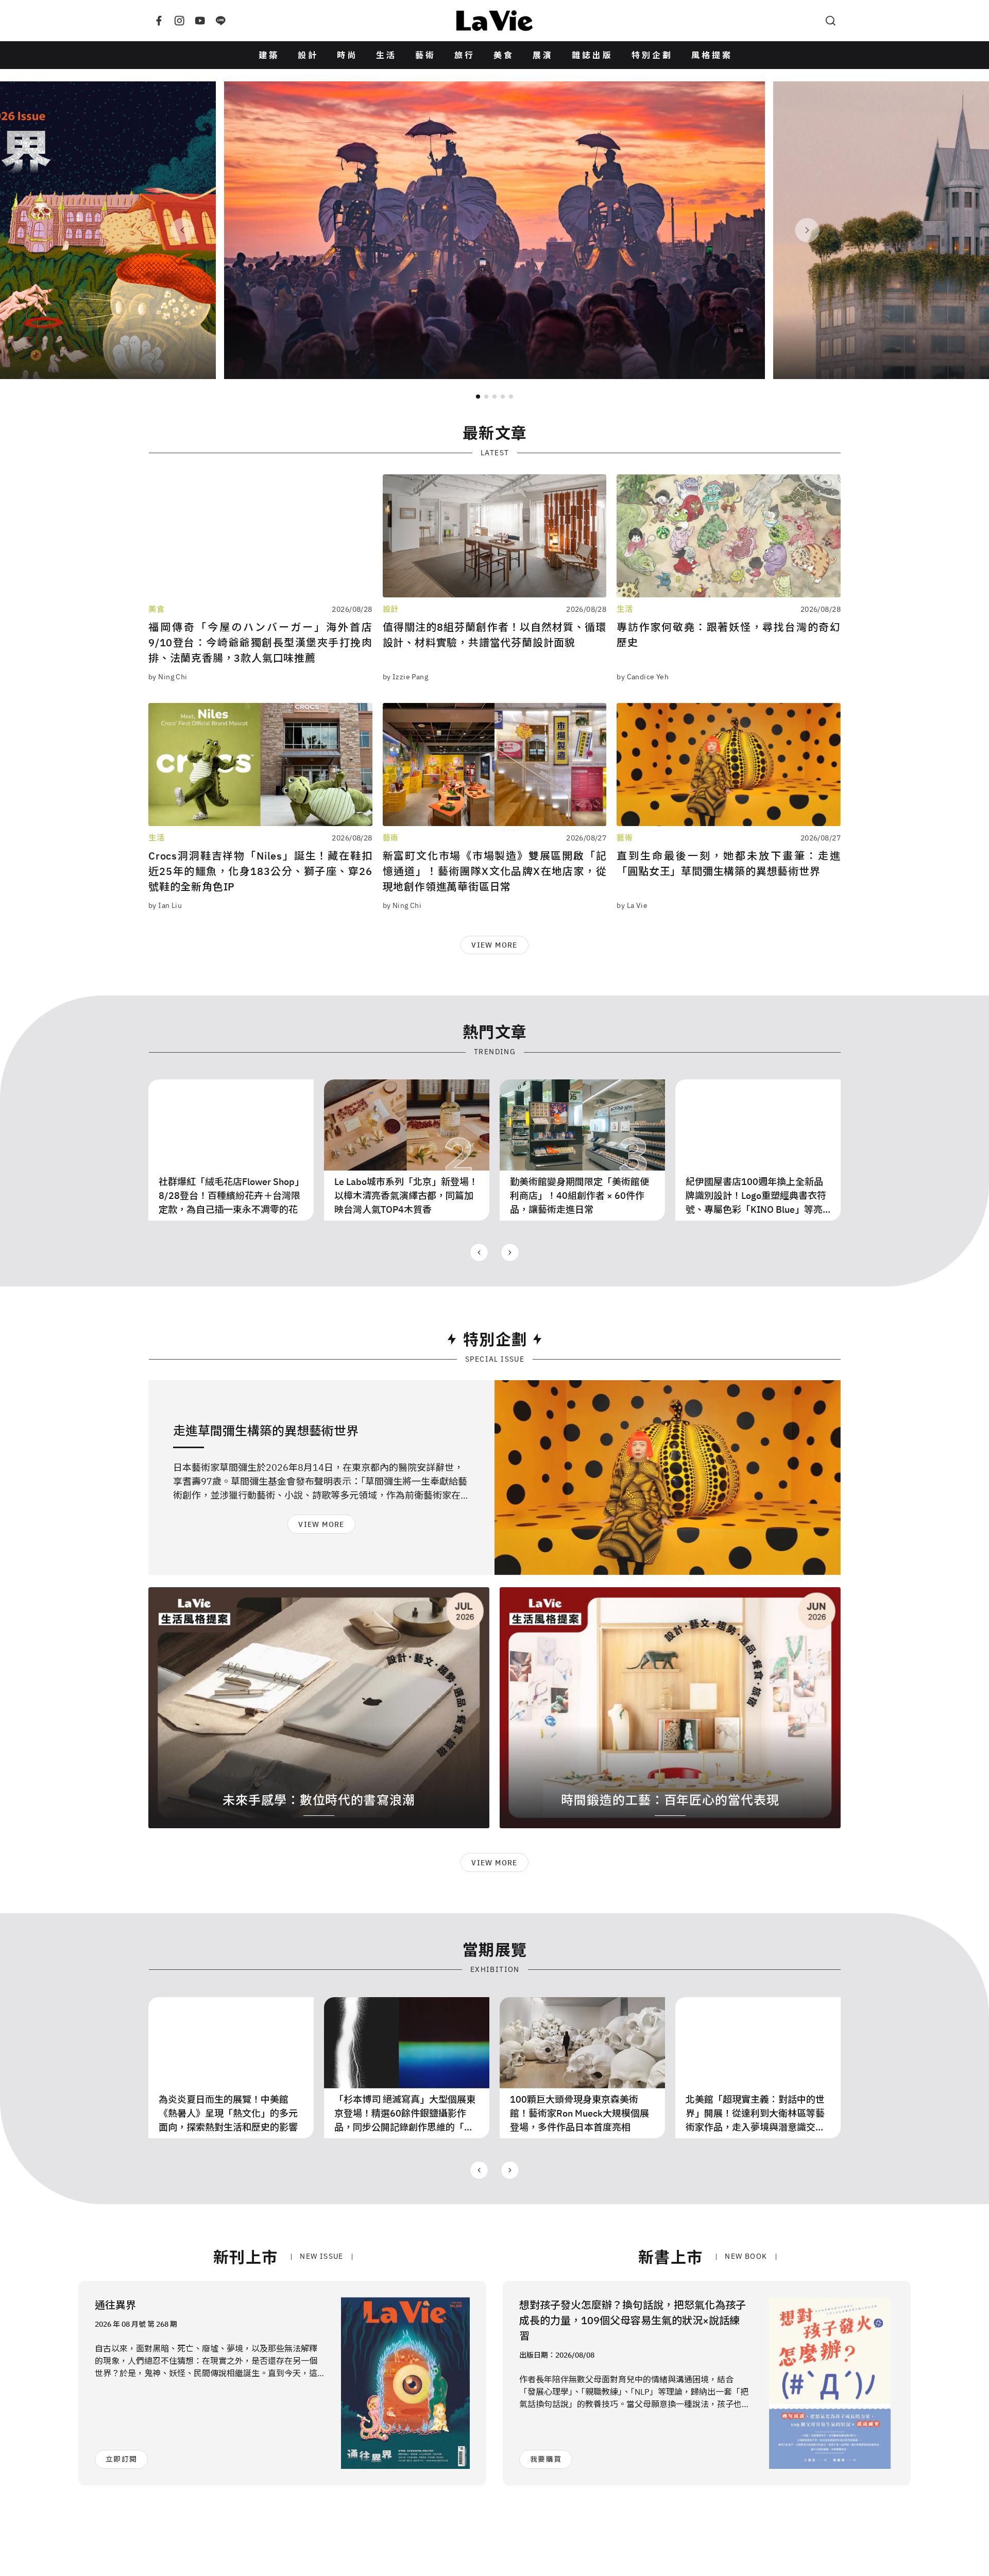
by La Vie (632, 905)
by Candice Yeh (643, 677)
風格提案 (712, 55)
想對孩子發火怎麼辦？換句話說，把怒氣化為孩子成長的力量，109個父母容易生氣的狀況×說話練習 (633, 2320)
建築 (269, 55)
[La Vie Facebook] (159, 21)
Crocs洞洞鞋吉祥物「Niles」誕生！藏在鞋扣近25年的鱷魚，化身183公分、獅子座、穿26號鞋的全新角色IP (260, 871)
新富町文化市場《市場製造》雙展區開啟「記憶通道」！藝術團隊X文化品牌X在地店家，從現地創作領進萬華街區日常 (495, 871)
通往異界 (115, 2305)
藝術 (425, 55)
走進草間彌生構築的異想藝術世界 (266, 1431)
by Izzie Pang (405, 677)
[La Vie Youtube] (200, 21)
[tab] (478, 397)
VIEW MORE (494, 945)
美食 (504, 55)
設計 (308, 55)
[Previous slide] (182, 230)
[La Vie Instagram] (179, 21)
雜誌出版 (592, 55)
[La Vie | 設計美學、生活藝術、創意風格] (494, 21)
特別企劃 (652, 55)
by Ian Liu (165, 905)
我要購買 (546, 2459)
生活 (386, 55)
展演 (543, 55)
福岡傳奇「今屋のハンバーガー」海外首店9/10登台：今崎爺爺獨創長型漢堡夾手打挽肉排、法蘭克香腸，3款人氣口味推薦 (260, 642)
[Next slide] (807, 230)
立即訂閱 (121, 2459)
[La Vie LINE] (220, 21)
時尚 (347, 55)
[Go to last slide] (479, 1252)
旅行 (465, 55)
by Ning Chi (168, 677)
